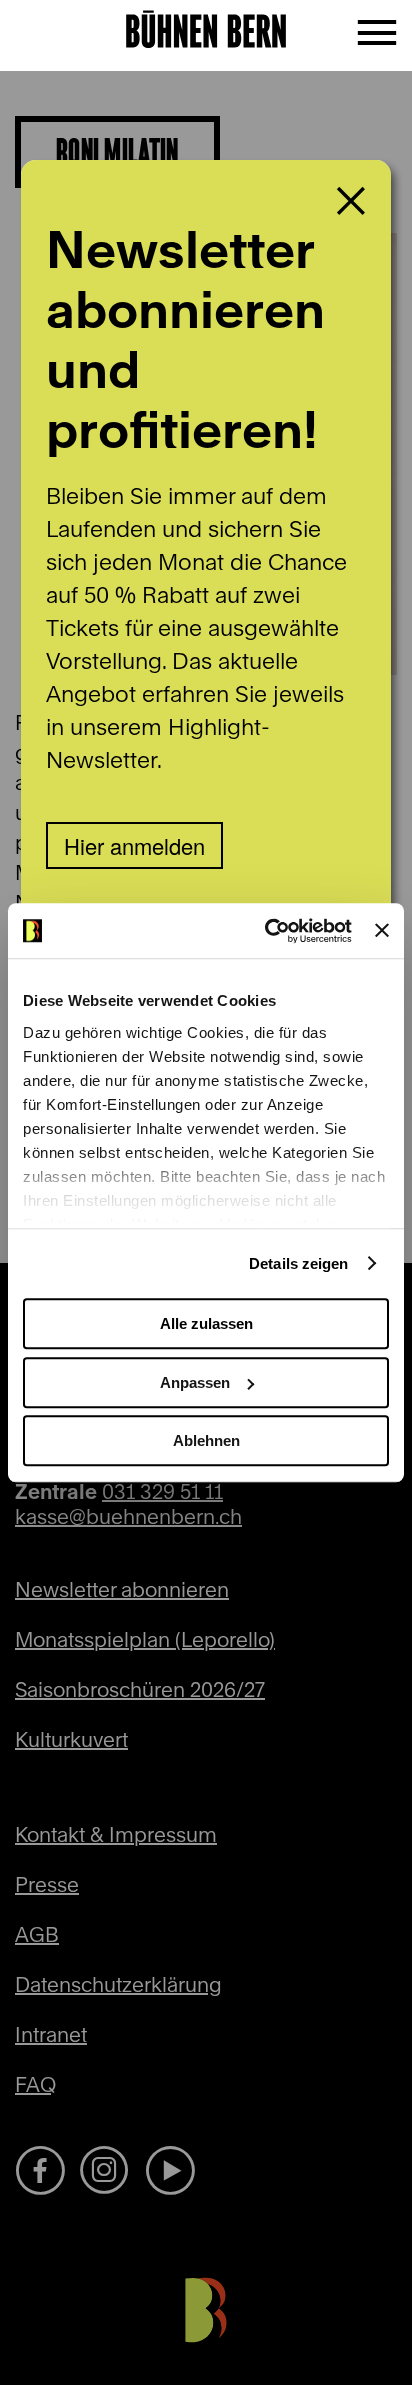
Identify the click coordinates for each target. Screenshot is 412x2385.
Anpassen (195, 1382)
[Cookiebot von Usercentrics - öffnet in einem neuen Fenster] (267, 931)
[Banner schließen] (382, 931)
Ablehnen (206, 1440)
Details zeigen (298, 1263)
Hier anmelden (134, 845)
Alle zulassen (206, 1323)
